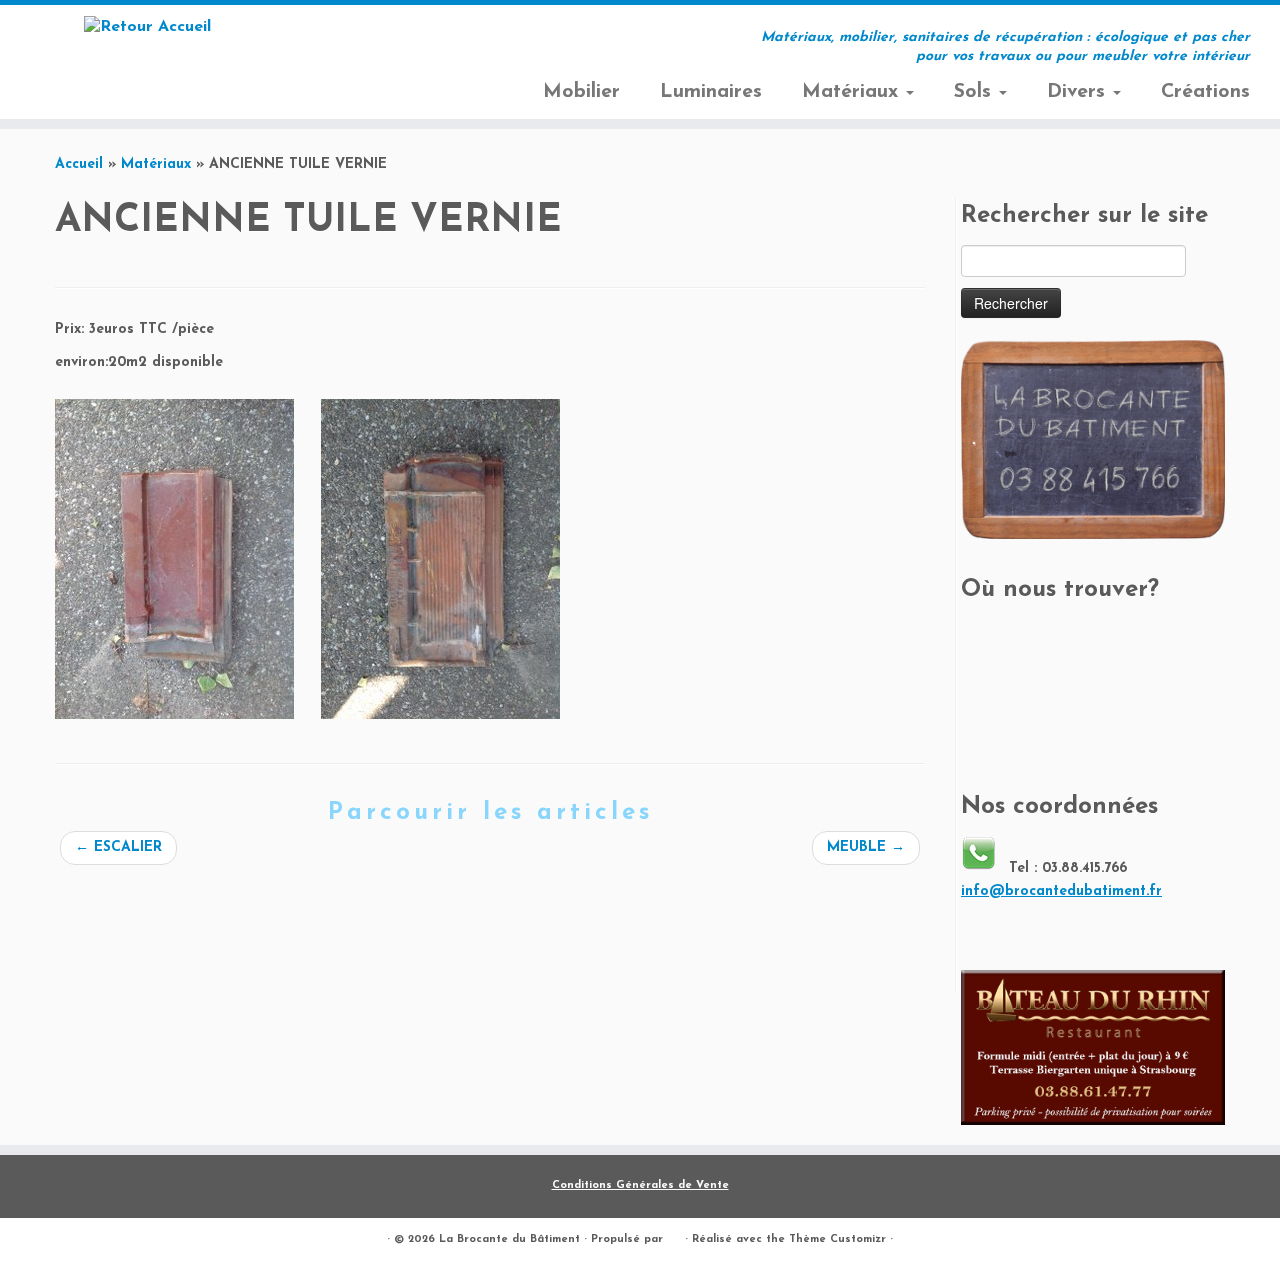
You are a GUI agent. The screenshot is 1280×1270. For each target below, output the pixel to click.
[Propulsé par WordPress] (674, 1236)
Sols (975, 92)
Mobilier (581, 92)
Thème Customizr (837, 1239)
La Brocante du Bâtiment (509, 1239)
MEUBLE (866, 847)
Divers (1079, 92)
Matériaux (853, 92)
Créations (1205, 92)
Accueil (79, 164)
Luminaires (711, 92)
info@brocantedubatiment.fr (1061, 891)
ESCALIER (118, 847)
